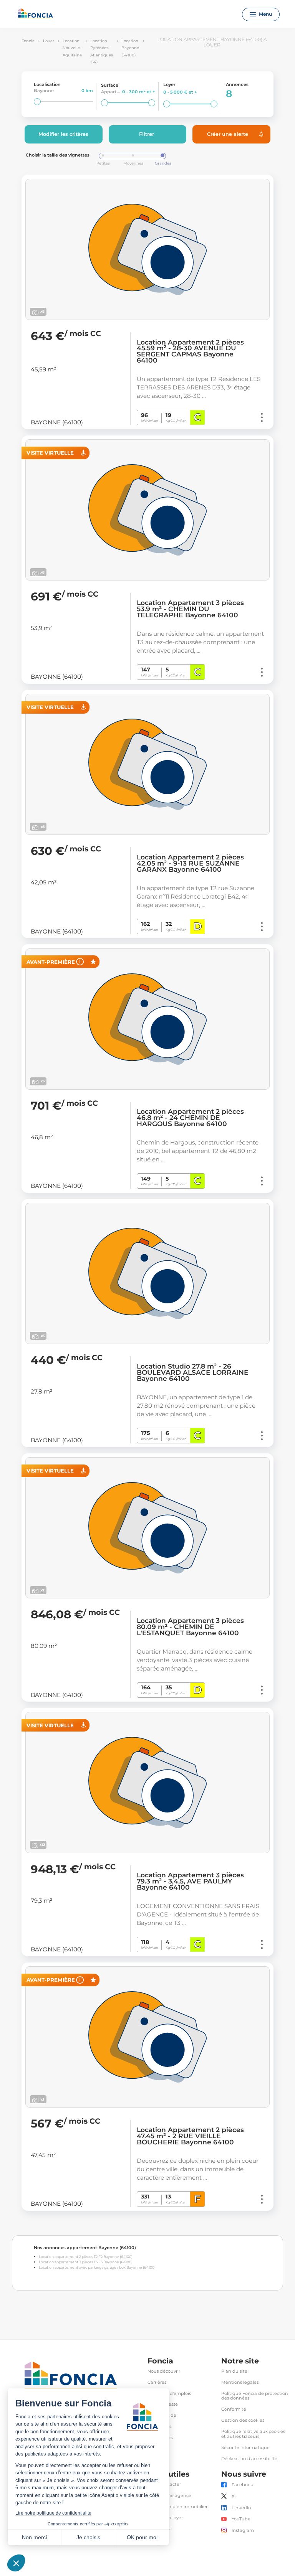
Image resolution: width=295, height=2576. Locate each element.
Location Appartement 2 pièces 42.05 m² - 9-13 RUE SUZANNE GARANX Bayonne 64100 (190, 863)
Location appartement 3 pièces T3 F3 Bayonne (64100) (86, 2262)
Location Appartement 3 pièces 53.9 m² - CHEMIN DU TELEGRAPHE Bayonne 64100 (190, 609)
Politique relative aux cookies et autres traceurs (253, 2434)
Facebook (242, 2485)
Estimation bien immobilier (177, 2507)
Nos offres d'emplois (169, 2394)
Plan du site (234, 2371)
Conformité (234, 2409)
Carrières (157, 2382)
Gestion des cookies (243, 2420)
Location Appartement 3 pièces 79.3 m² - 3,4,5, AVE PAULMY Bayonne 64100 (190, 1881)
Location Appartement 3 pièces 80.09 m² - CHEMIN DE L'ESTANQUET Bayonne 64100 (190, 1627)
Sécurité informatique (245, 2448)
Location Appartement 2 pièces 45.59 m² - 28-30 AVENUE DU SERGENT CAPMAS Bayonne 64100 (190, 351)
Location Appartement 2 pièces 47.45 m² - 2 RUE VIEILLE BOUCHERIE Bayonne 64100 (190, 2136)
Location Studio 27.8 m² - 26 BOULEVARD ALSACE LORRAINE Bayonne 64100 (193, 1372)
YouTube (241, 2519)
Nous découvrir (164, 2371)
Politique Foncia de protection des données (255, 2396)
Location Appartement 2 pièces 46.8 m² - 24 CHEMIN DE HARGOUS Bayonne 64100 (190, 1118)
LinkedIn (241, 2508)
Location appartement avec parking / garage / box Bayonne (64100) (97, 2267)
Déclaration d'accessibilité (249, 2459)
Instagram (243, 2531)
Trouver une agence (169, 2496)
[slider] (37, 102)
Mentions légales (240, 2382)
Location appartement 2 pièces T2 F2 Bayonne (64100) (86, 2257)
